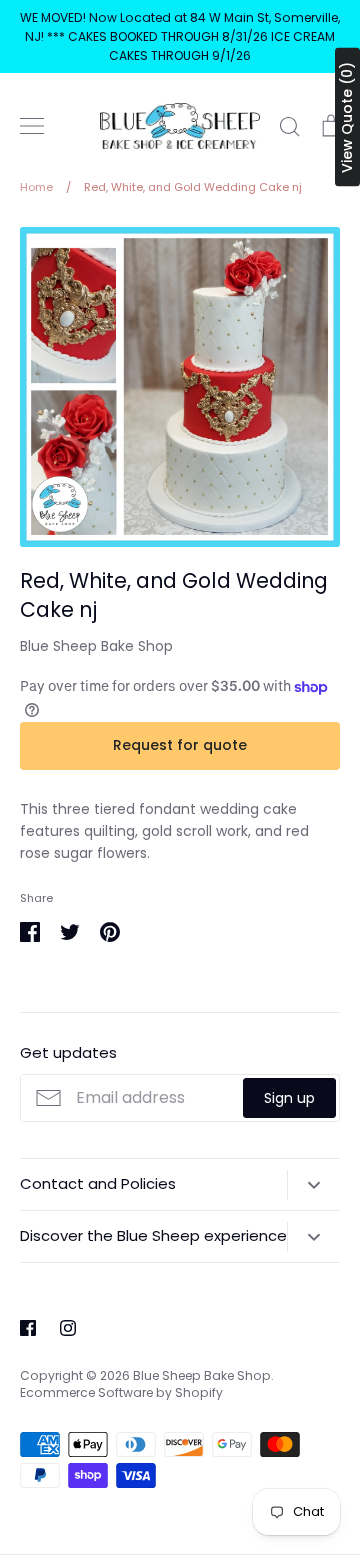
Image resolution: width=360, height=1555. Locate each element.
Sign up (289, 1098)
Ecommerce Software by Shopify (121, 1392)
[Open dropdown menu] (313, 1185)
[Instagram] (68, 1328)
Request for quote (180, 745)
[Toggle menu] (32, 126)
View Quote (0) (347, 117)
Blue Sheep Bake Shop (96, 646)
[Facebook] (28, 1328)
